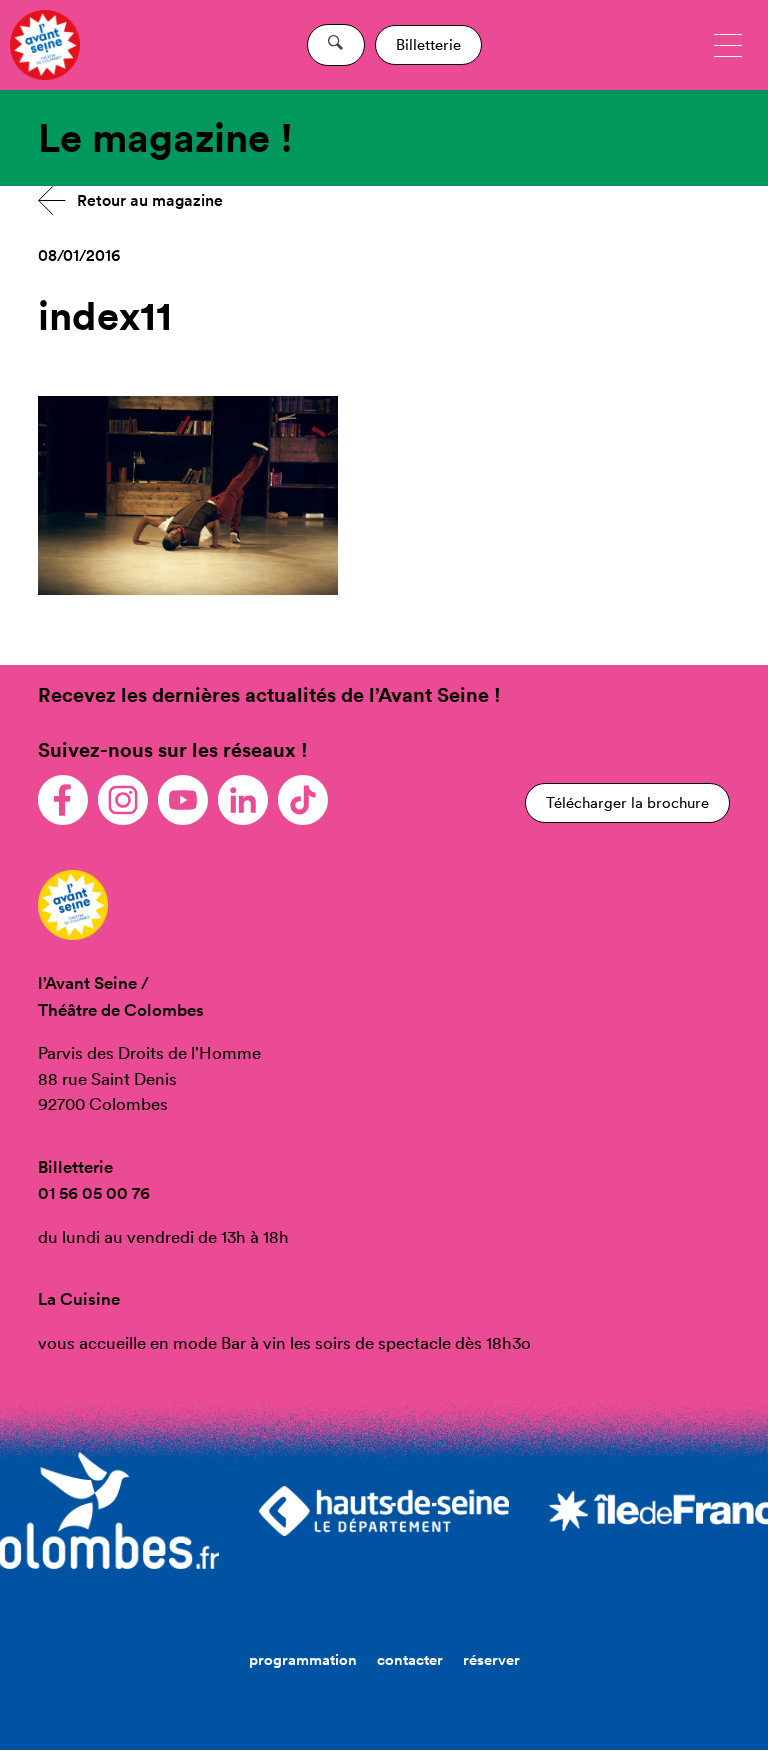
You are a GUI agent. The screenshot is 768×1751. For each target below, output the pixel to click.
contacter (410, 1659)
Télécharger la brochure (627, 802)
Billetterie (428, 44)
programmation (303, 1659)
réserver (491, 1659)
